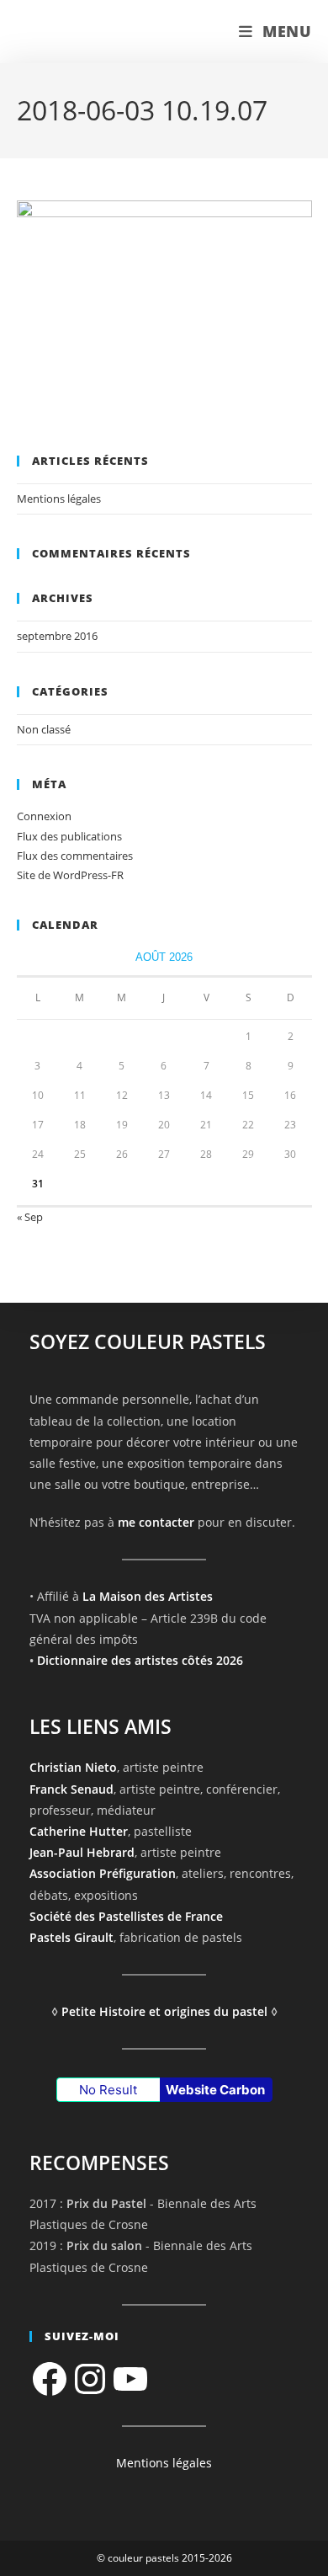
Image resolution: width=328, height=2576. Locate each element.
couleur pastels (87, 32)
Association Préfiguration (103, 1873)
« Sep (30, 1217)
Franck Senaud (71, 1789)
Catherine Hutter (79, 1831)
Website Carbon (215, 2090)
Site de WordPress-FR (70, 875)
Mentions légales (59, 499)
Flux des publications (69, 836)
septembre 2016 (57, 636)
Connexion (44, 816)
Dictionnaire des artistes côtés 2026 (140, 1660)
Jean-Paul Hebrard (82, 1852)
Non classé (44, 729)
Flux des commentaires (75, 856)
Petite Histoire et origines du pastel (164, 2011)
